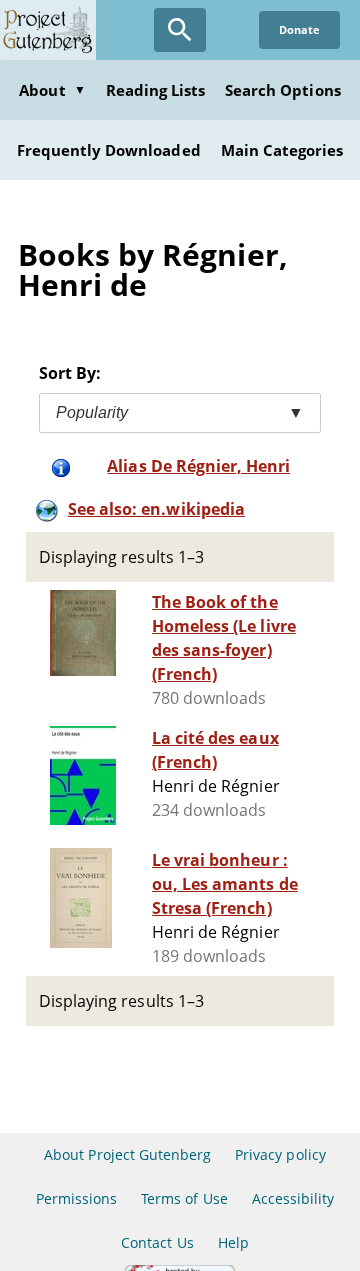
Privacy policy (280, 1154)
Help (233, 1242)
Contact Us (157, 1242)
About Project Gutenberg (127, 1154)
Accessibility (293, 1198)
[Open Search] (180, 30)
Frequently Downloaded (109, 150)
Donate (299, 29)
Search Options (283, 90)
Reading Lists (156, 90)
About (52, 90)
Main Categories (282, 150)
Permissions (76, 1198)
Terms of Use (184, 1198)
